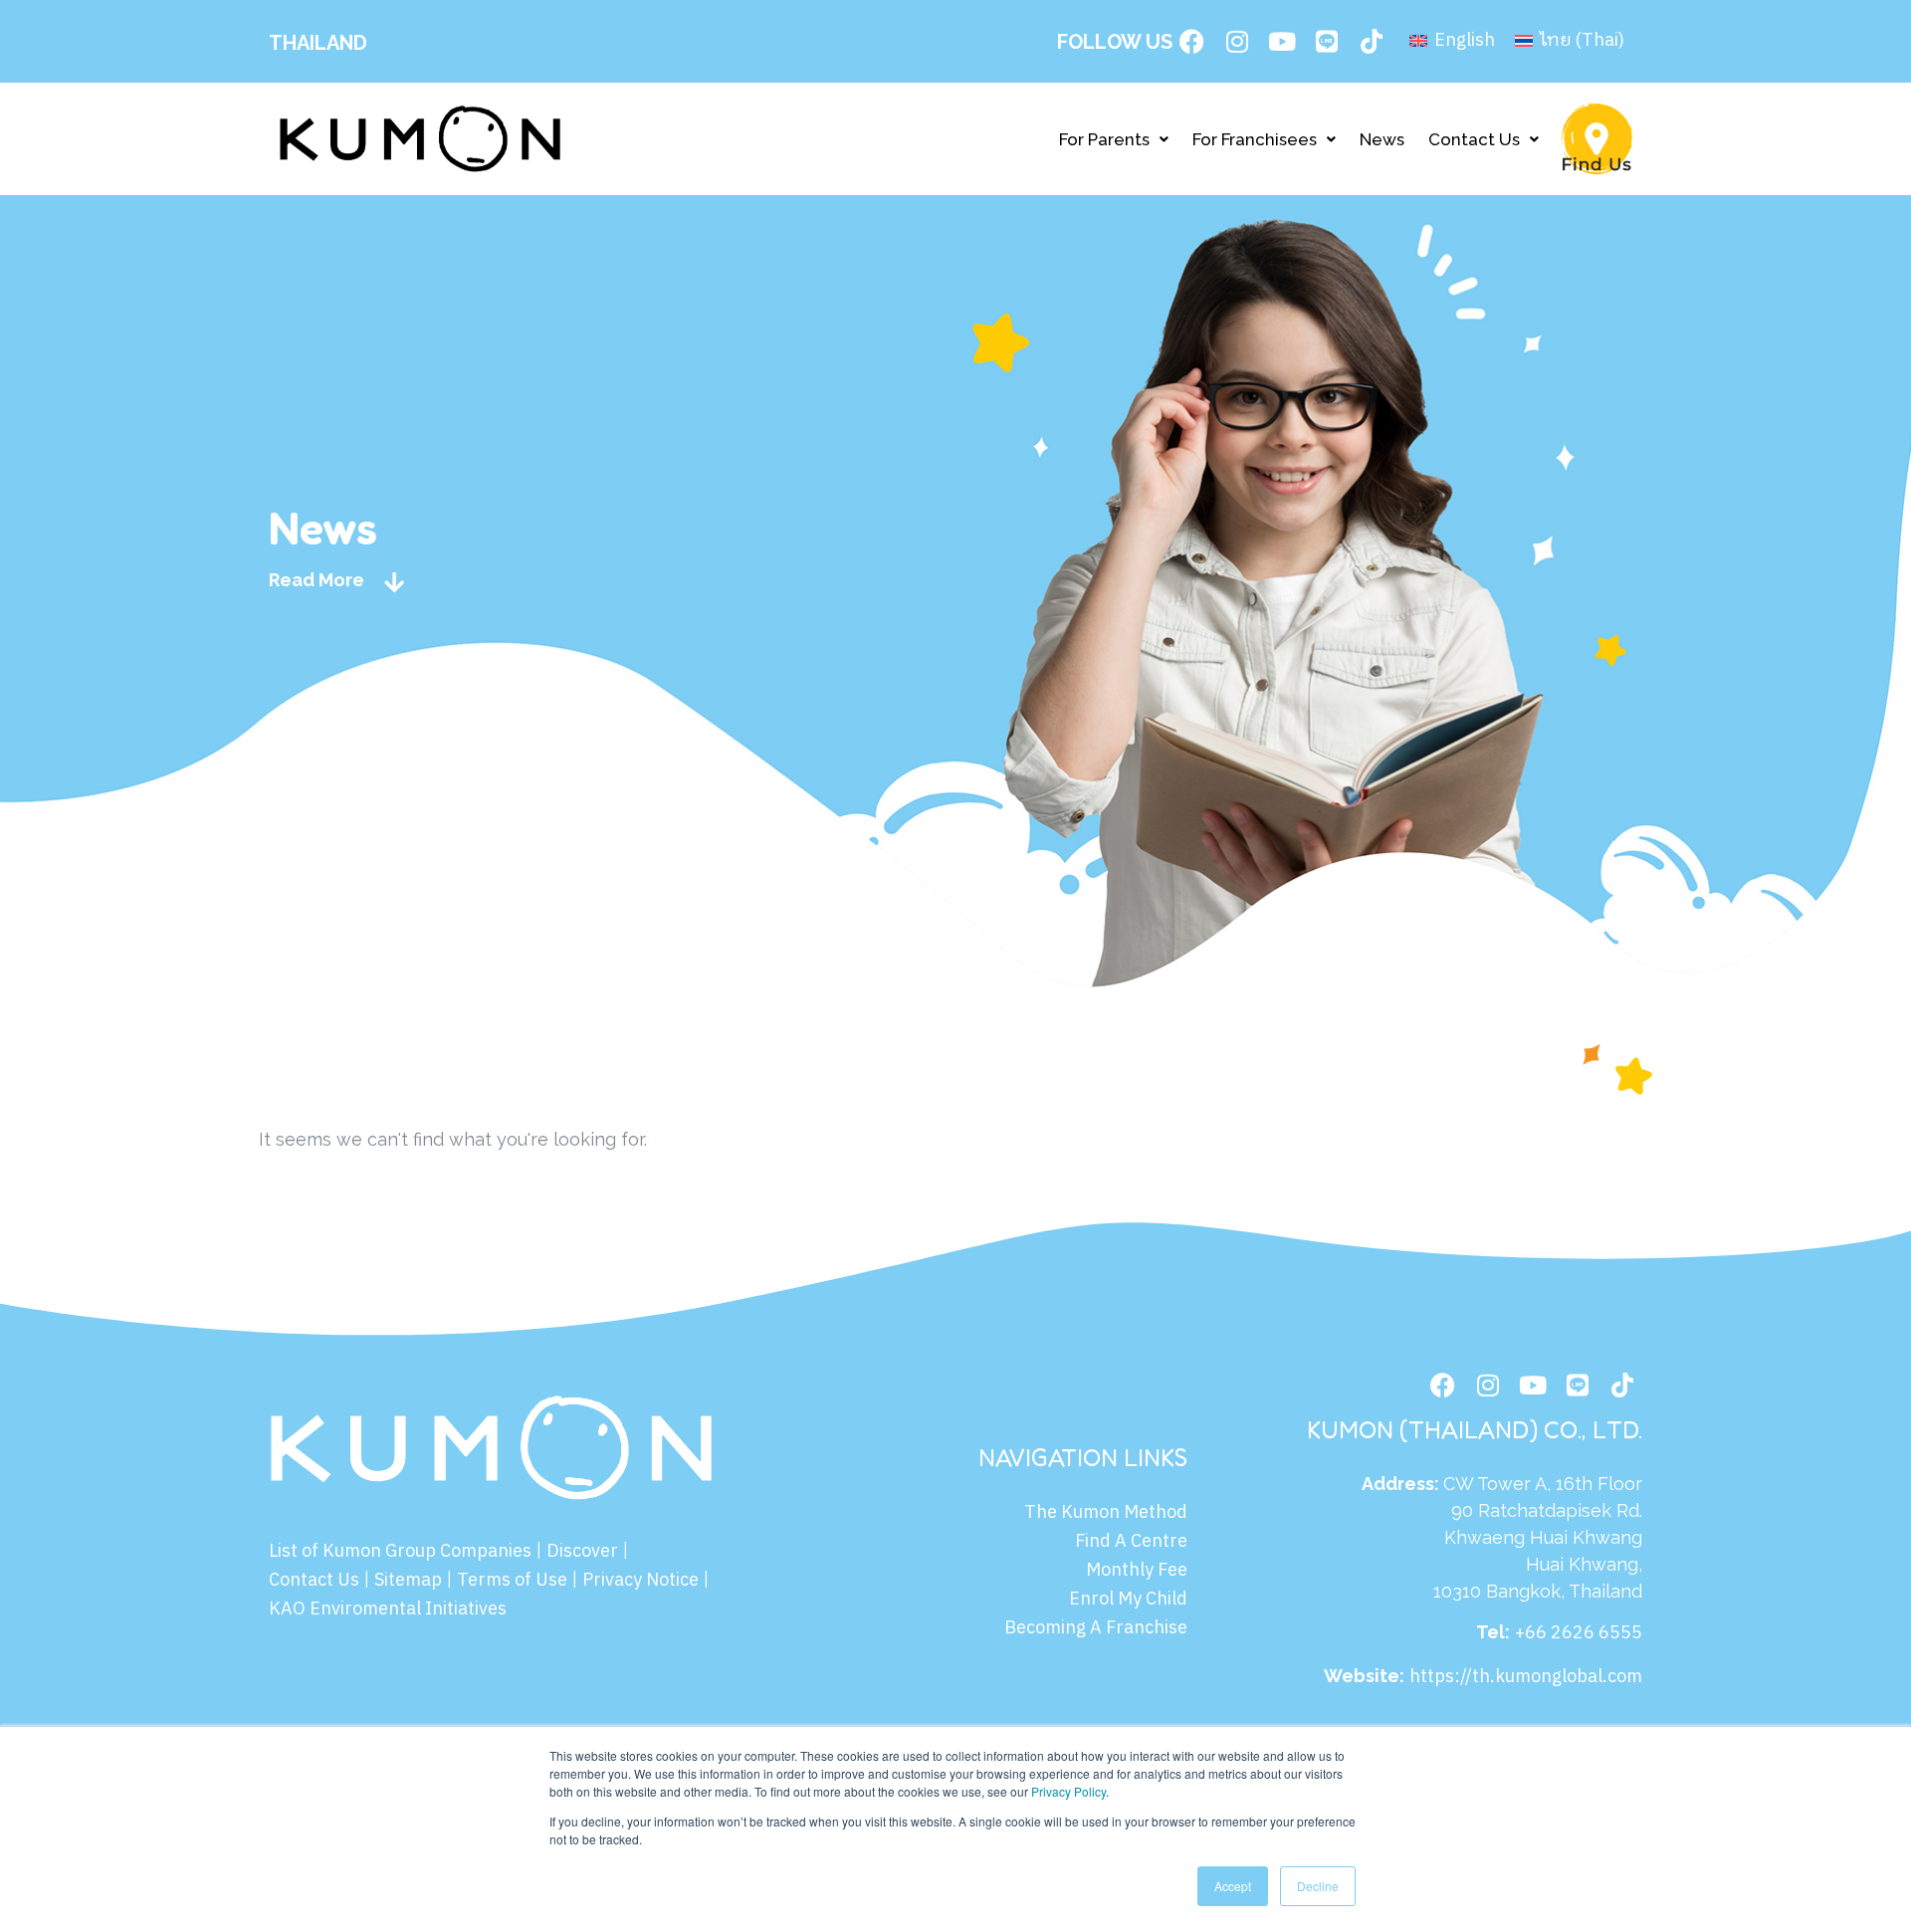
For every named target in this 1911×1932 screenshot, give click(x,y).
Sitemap (408, 1581)
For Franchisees (1255, 139)
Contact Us (1474, 139)
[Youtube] (1282, 42)
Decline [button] (1318, 1886)
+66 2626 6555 (1579, 1633)
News (1382, 139)
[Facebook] (1192, 42)
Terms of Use (512, 1581)
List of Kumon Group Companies (400, 1552)
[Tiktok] (1372, 42)
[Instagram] (1237, 42)
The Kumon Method (1106, 1513)
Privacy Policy (1068, 1791)
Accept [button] (1233, 1886)
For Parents (1104, 139)
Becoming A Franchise (1096, 1628)
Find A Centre (1131, 1542)
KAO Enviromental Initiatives (388, 1610)
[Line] (1327, 42)
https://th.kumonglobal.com (1526, 1677)
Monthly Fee (1137, 1571)
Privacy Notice (640, 1581)
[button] (1114, 139)
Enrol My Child (1128, 1600)
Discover (582, 1552)
